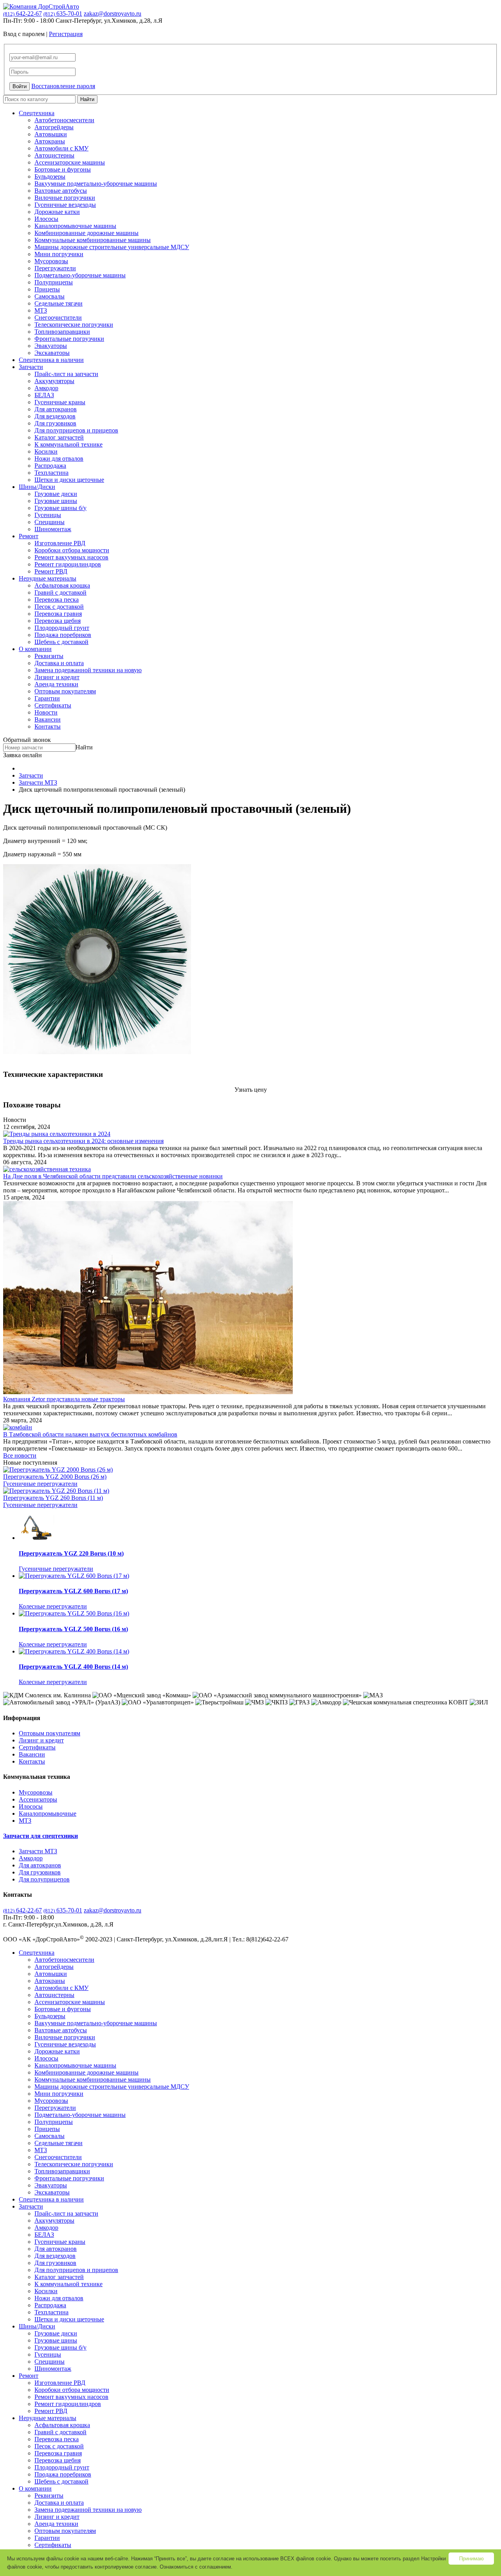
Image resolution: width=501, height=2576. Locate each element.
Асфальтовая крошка (62, 585)
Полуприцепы (54, 282)
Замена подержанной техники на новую (88, 670)
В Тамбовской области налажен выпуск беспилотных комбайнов (90, 1434)
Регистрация (66, 34)
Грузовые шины (56, 501)
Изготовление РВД (60, 543)
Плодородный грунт (62, 628)
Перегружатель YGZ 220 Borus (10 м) (71, 1553)
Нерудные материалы (48, 578)
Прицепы (47, 289)
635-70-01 (63, 14)
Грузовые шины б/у (60, 508)
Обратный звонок (27, 740)
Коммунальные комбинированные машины (93, 240)
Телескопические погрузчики (74, 325)
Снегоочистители (58, 317)
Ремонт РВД (51, 571)
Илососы (46, 219)
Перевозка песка (57, 600)
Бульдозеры (50, 176)
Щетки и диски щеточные (69, 480)
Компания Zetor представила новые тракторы (64, 1399)
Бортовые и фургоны (63, 169)
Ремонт (29, 536)
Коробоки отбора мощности (72, 550)
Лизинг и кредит (57, 677)
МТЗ (41, 310)
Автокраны (50, 141)
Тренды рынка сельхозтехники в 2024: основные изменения (83, 1141)
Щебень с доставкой (61, 642)
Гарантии (47, 698)
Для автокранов (56, 409)
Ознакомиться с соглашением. (196, 2567)
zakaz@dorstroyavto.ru (113, 14)
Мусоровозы (51, 261)
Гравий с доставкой (60, 592)
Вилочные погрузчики (65, 198)
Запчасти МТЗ (38, 1851)
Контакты (48, 726)
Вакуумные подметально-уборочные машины (96, 184)
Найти (87, 99)
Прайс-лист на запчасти (66, 374)
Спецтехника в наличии (51, 360)
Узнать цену (251, 1090)
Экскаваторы (52, 353)
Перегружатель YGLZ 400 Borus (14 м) (73, 1667)
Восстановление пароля (63, 86)
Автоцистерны (54, 155)
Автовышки (51, 134)
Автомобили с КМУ (61, 148)
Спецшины (50, 522)
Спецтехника (37, 113)
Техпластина (51, 473)
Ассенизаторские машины (70, 162)
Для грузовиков (55, 423)
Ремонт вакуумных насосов (71, 557)
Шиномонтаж (53, 529)
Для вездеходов (55, 416)
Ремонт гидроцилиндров (68, 564)
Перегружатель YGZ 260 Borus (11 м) (53, 1498)
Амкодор (46, 388)
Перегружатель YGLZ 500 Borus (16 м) (73, 1629)
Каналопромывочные (48, 1814)
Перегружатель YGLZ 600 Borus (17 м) (73, 1591)
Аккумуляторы (54, 381)
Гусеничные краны (60, 402)
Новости (46, 712)
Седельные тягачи (59, 303)
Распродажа (50, 466)
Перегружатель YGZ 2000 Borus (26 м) (55, 1477)
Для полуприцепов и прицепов (76, 430)
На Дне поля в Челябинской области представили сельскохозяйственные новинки (113, 1176)
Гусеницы (48, 515)
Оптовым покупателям (65, 691)
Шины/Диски (37, 487)
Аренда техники (56, 684)
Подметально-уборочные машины (80, 275)
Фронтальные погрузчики (69, 339)
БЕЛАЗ (44, 395)
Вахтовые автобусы (61, 191)
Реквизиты (49, 656)
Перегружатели (55, 268)
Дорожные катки (57, 212)
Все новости (20, 1455)
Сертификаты (53, 705)
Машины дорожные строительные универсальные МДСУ (112, 247)
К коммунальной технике (68, 444)
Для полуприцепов (44, 1879)
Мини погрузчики (59, 254)
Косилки (46, 451)
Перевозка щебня (58, 621)
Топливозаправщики (62, 332)
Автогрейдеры (54, 127)
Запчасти (31, 367)
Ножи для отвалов (59, 459)
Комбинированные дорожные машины (87, 233)
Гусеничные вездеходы (65, 205)
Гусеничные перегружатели (40, 1484)
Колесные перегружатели (53, 1606)
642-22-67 (23, 14)
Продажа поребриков (63, 635)
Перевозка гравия (58, 614)
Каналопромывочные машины (75, 226)
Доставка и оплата (59, 663)
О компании (35, 649)
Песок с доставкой (59, 607)
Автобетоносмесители (64, 120)
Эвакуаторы (51, 346)
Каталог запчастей (59, 437)
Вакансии (48, 719)
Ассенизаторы (38, 1799)
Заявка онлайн (23, 755)
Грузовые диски (56, 494)
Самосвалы (50, 296)
